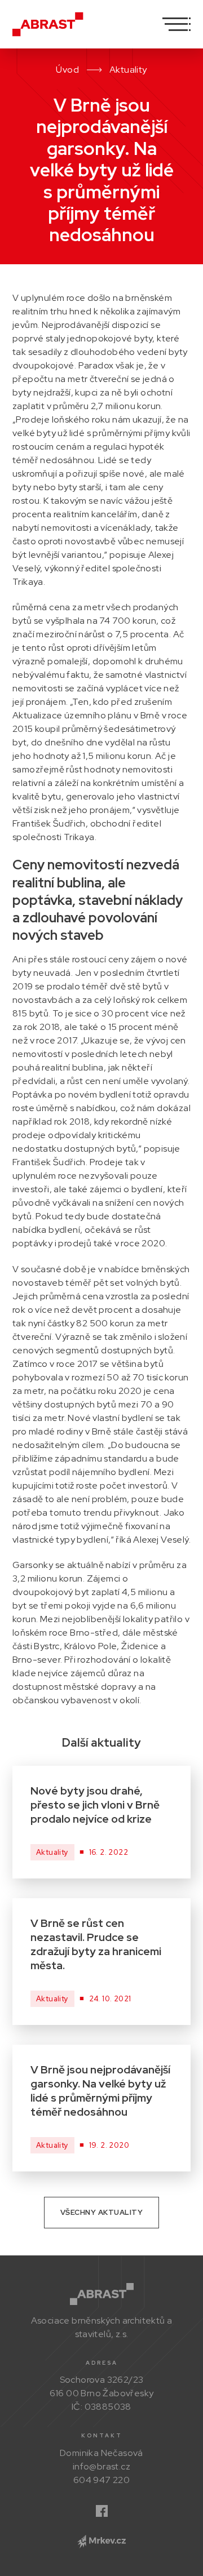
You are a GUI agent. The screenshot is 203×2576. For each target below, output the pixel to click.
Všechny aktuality (102, 2212)
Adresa (102, 2363)
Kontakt (102, 2435)
